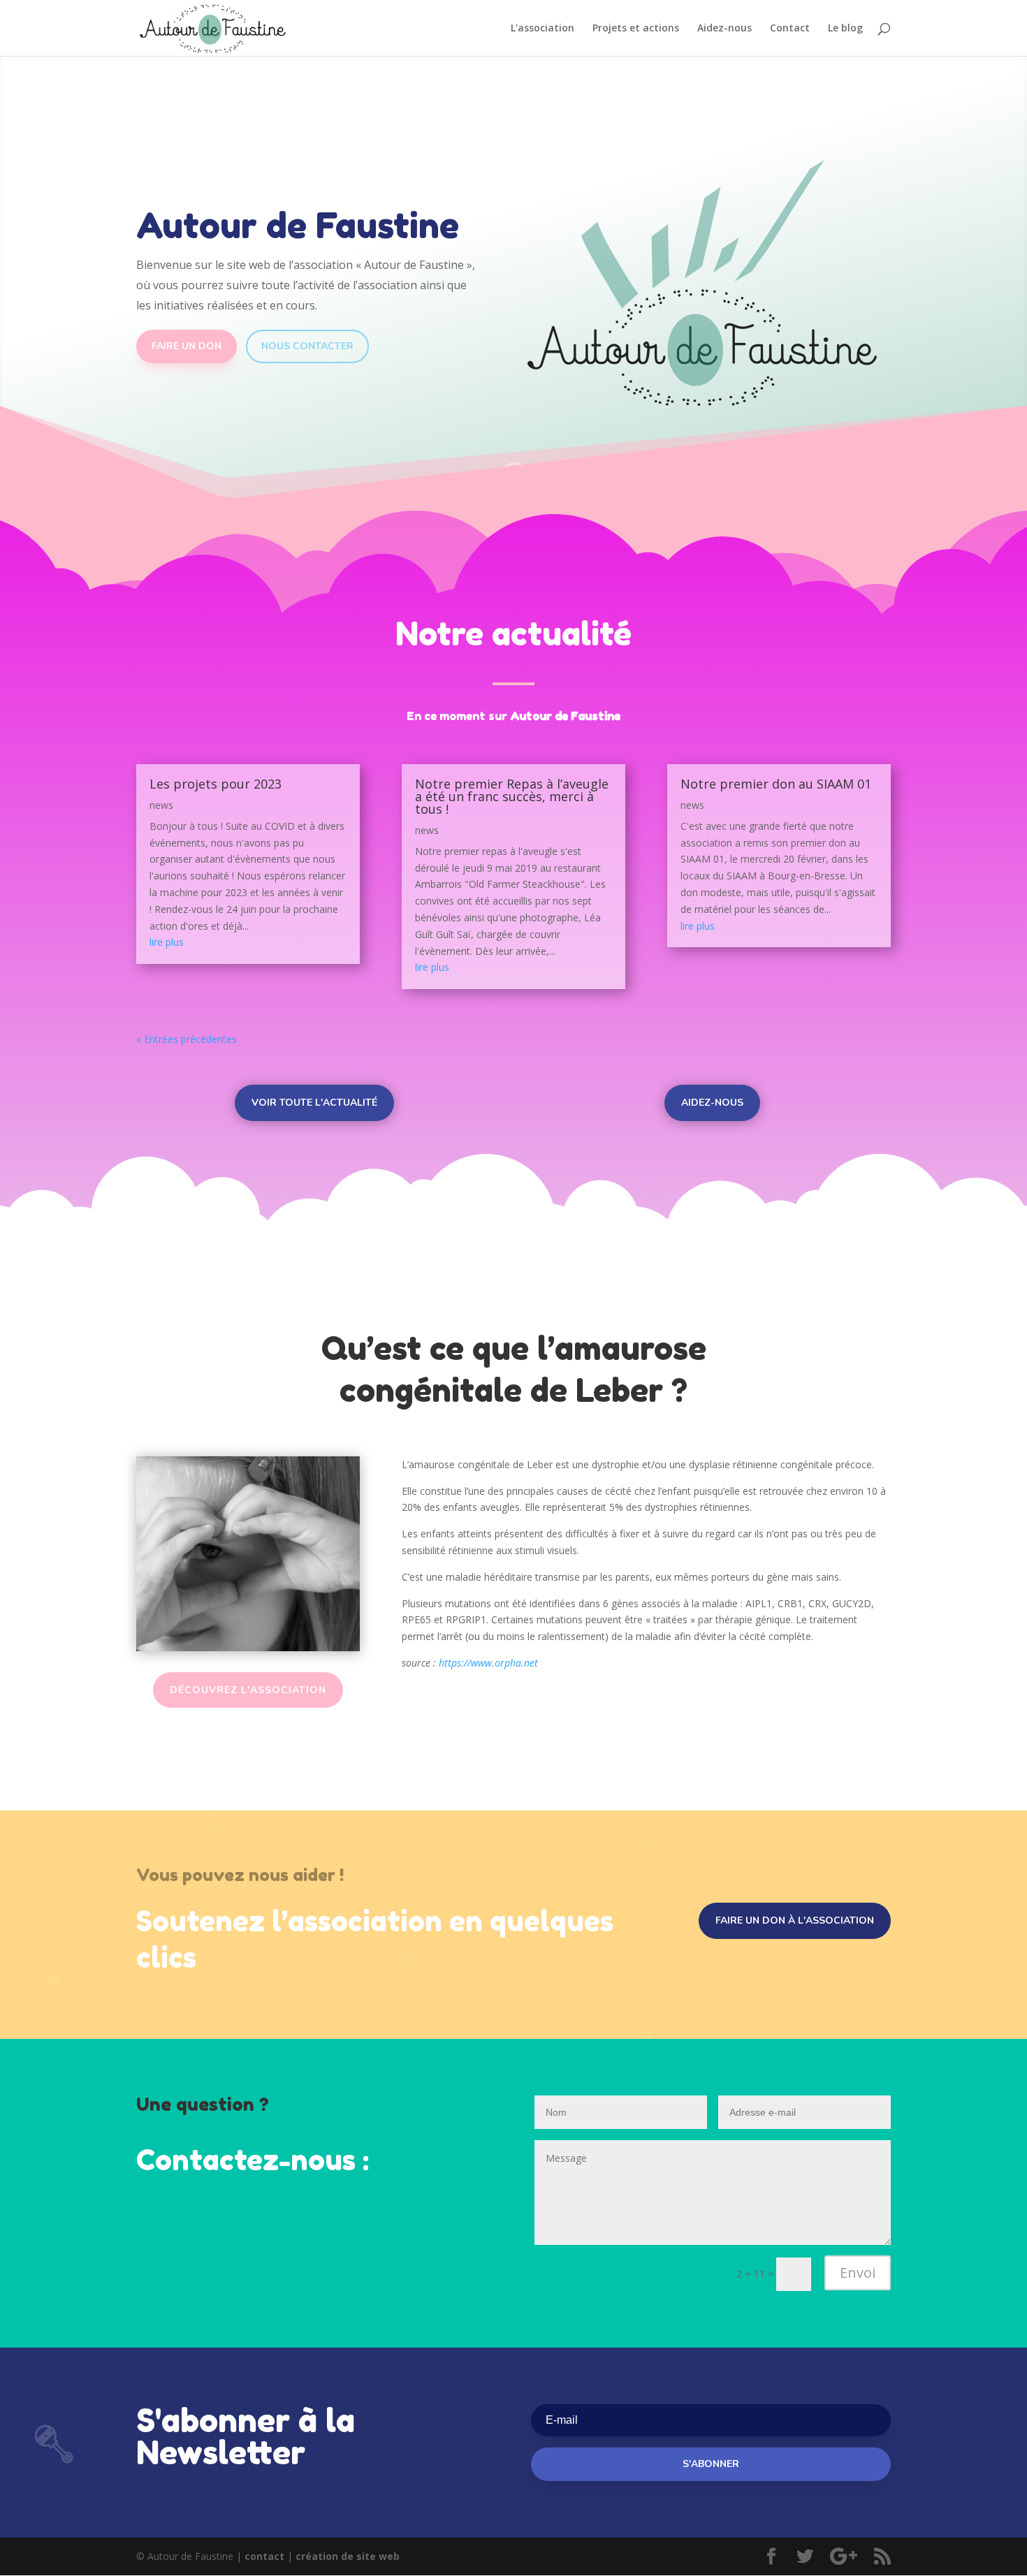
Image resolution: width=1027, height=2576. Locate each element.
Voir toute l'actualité (314, 1103)
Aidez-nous (724, 29)
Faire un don (187, 346)
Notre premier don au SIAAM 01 (776, 784)
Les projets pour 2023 (216, 784)
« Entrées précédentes (187, 1039)
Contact (790, 29)
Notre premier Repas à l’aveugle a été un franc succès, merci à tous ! (512, 796)
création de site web (348, 2556)
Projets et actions (636, 29)
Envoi (858, 2273)
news (161, 805)
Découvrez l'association (248, 1690)
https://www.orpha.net (488, 1663)
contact (264, 2556)
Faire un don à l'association (795, 1920)
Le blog (845, 29)
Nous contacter (307, 346)
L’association (542, 29)
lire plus (167, 942)
